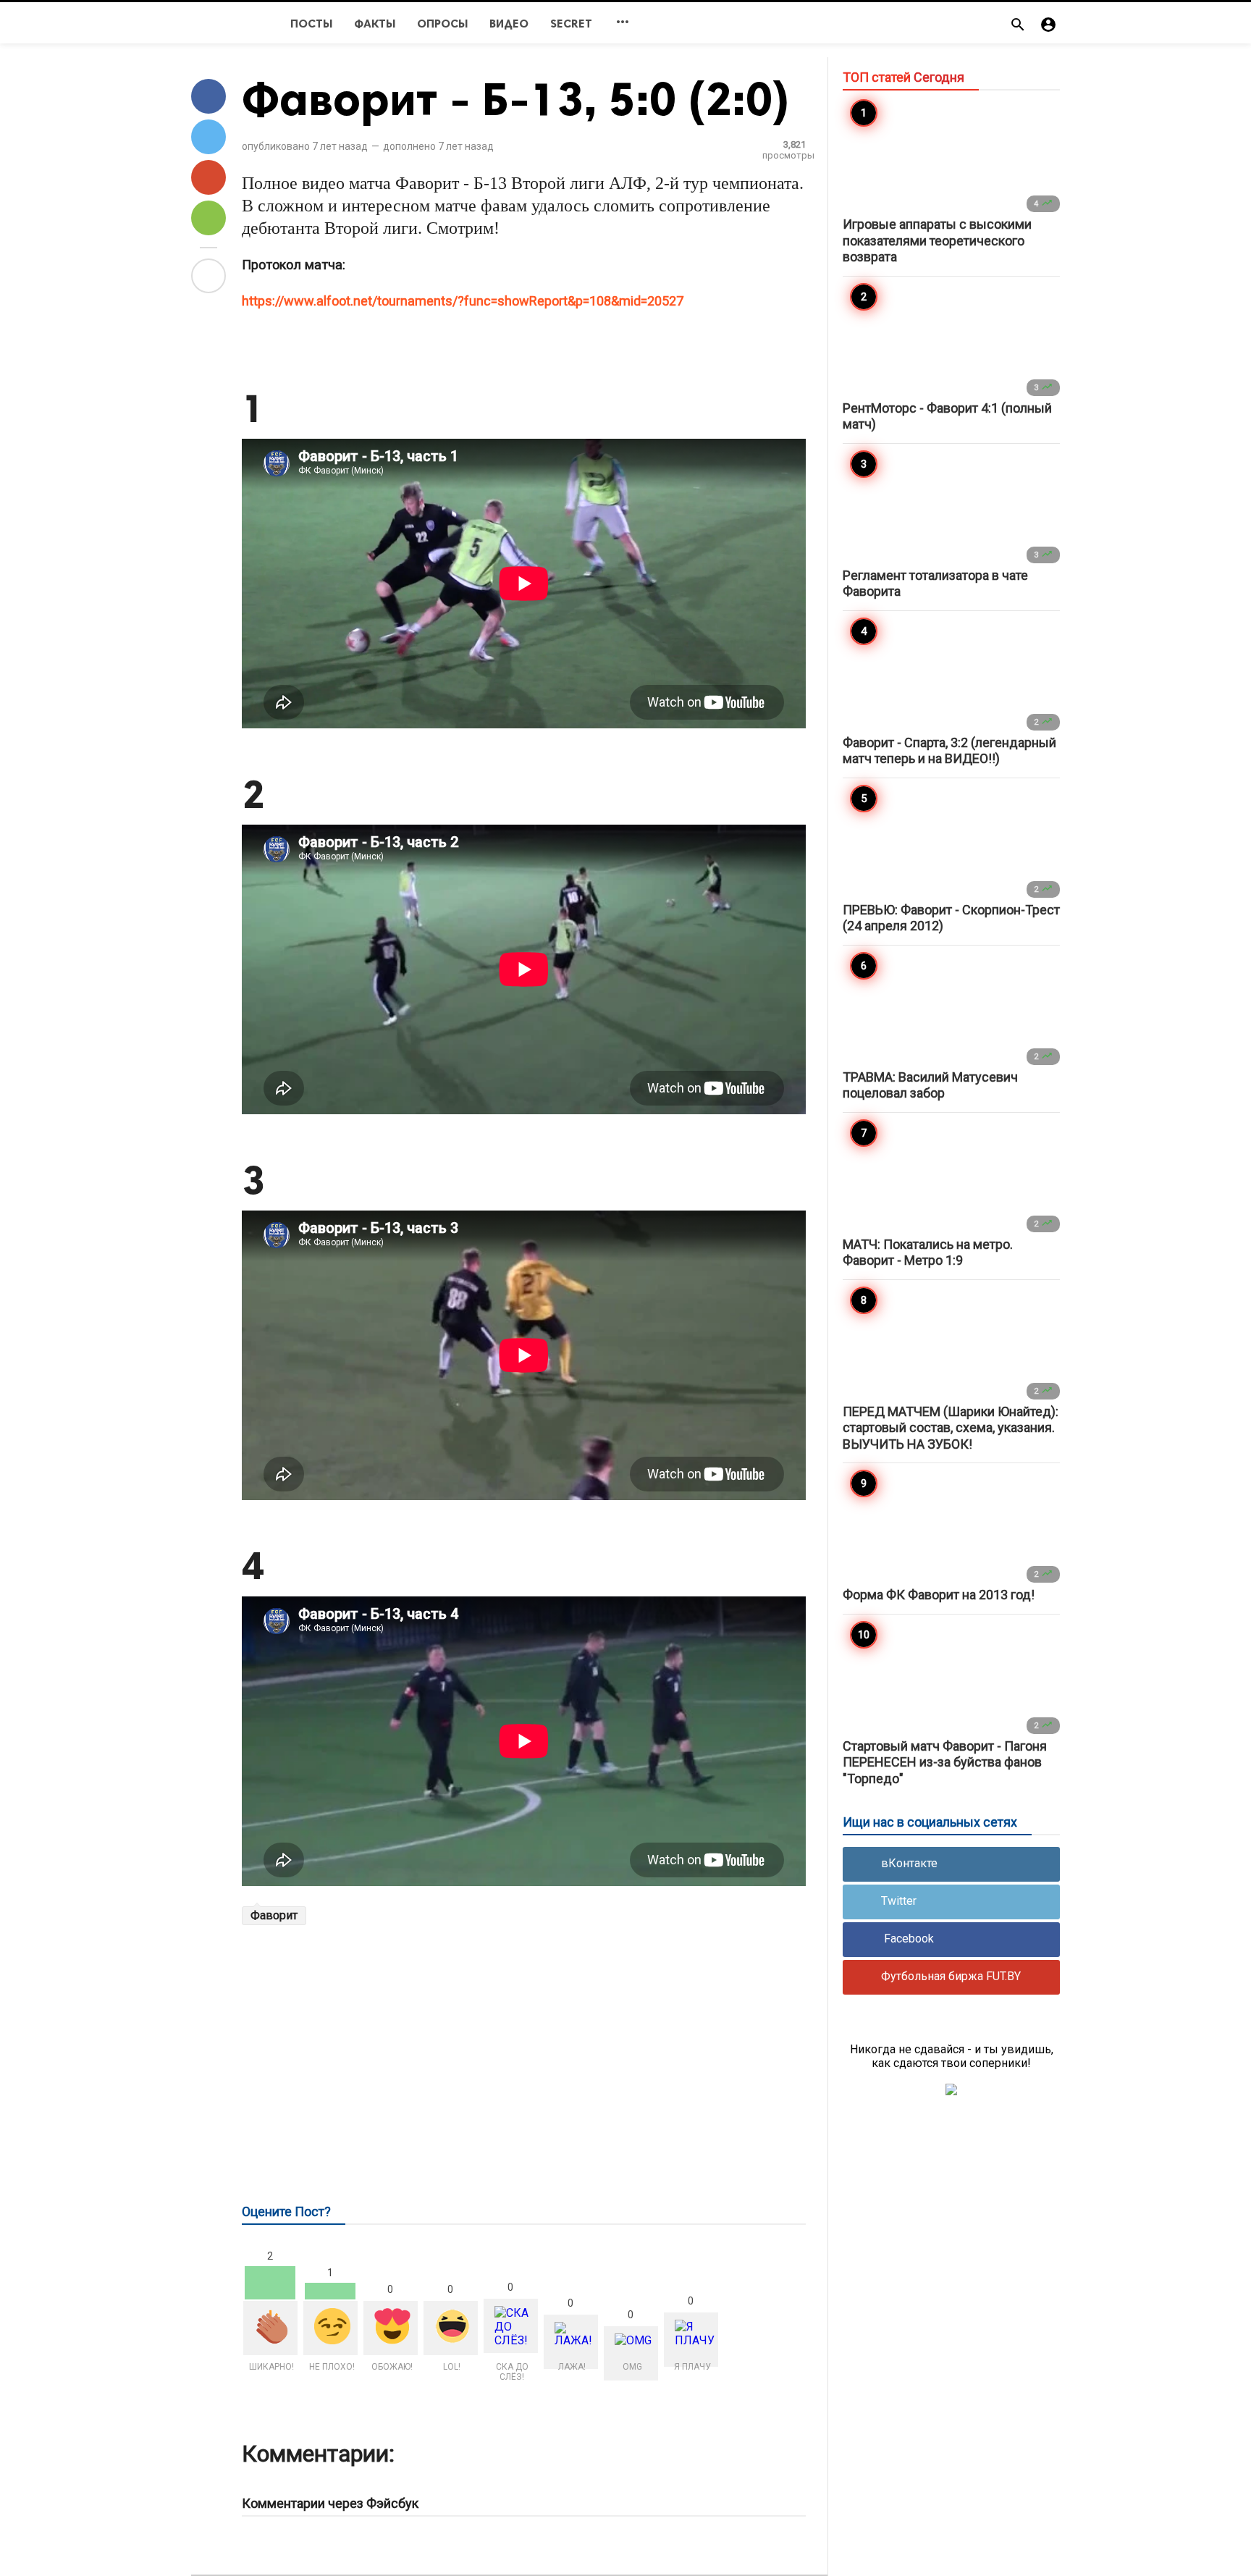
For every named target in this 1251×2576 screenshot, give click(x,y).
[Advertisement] (524, 2047)
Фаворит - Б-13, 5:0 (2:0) (516, 99)
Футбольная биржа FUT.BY (951, 1976)
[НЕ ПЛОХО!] (330, 2328)
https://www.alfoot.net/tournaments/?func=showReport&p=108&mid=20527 (463, 301)
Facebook (907, 1939)
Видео (509, 24)
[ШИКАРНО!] (270, 2328)
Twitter (899, 1901)
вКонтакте (909, 1863)
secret (571, 24)
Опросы (442, 24)
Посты (311, 24)
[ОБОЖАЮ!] (391, 2328)
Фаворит (274, 1915)
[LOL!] (451, 2328)
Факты (375, 24)
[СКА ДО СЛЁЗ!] (511, 2326)
